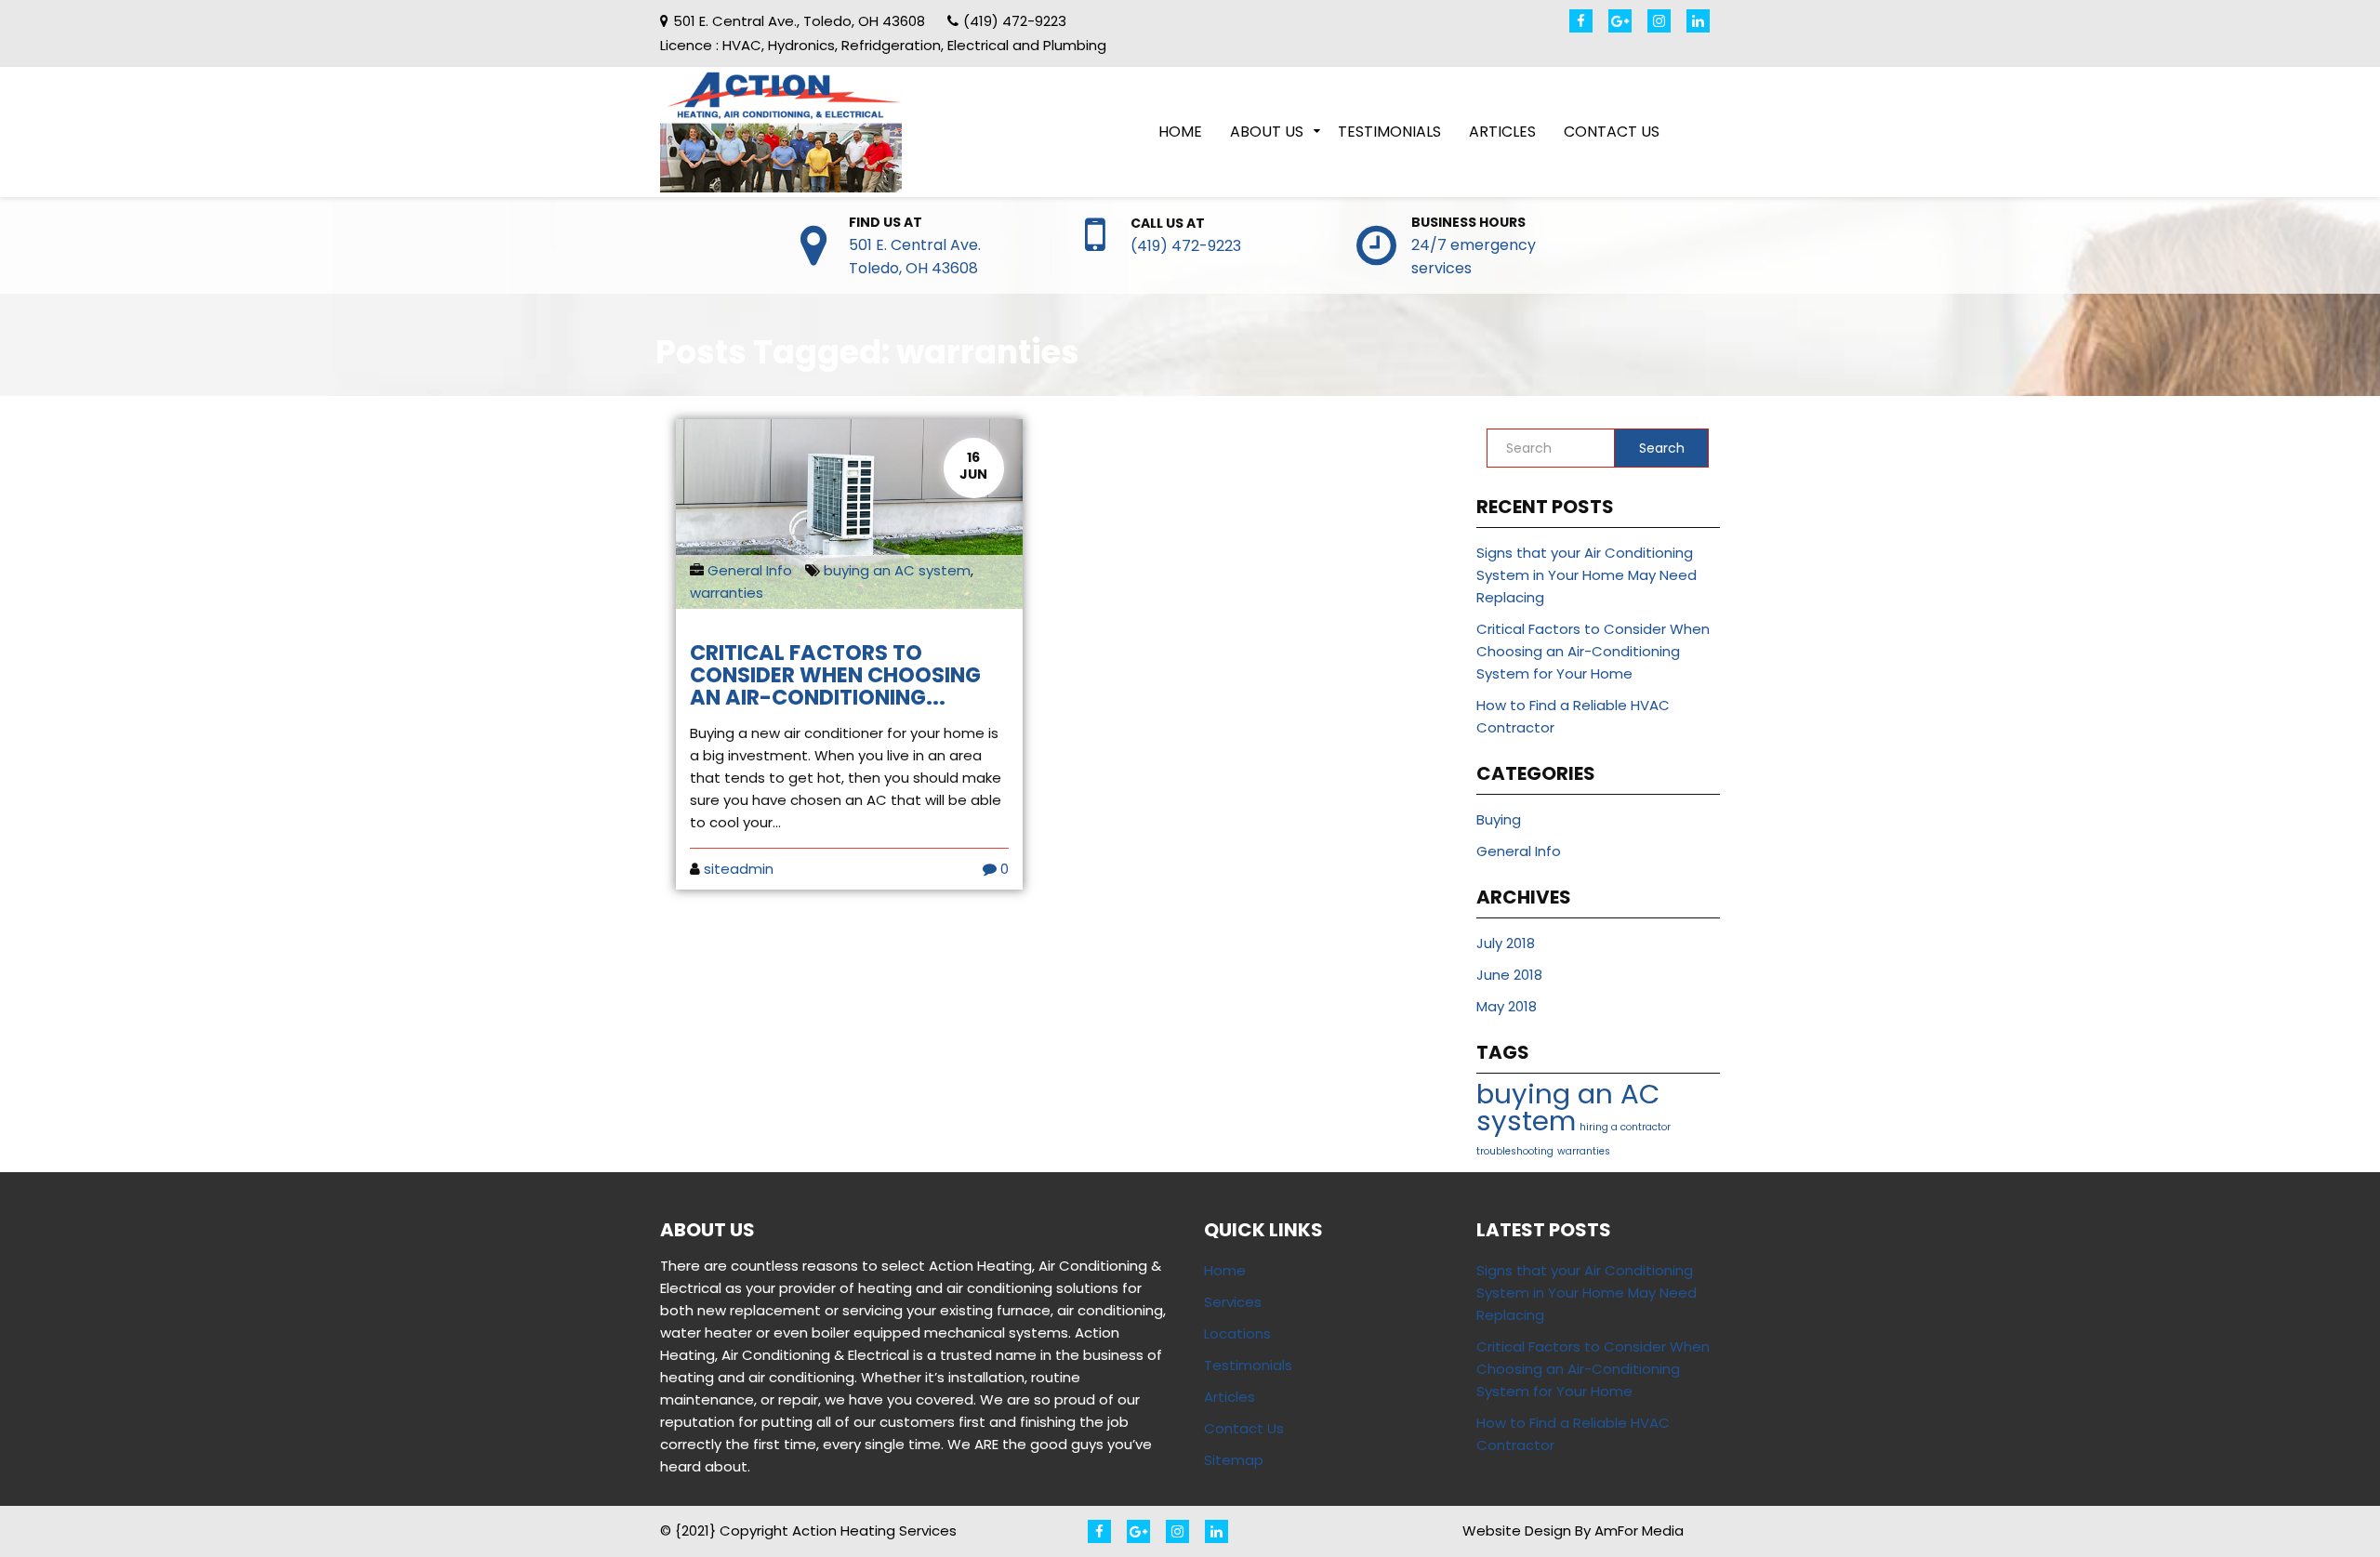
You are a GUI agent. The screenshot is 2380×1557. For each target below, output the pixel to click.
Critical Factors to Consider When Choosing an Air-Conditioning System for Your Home (1593, 651)
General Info (750, 570)
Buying (1499, 819)
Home (1180, 132)
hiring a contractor (1625, 1127)
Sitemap (1234, 1460)
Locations (1237, 1333)
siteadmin (739, 869)
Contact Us (1612, 132)
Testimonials (1389, 132)
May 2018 (1507, 1006)
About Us (1267, 132)
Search (1662, 448)
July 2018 (1506, 943)
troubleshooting (1515, 1151)
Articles (1502, 132)
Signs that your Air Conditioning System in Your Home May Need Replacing (1587, 575)
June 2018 (1509, 975)
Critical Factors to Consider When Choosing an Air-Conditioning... (835, 675)
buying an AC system (897, 570)
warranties (727, 593)
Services (1233, 1302)
